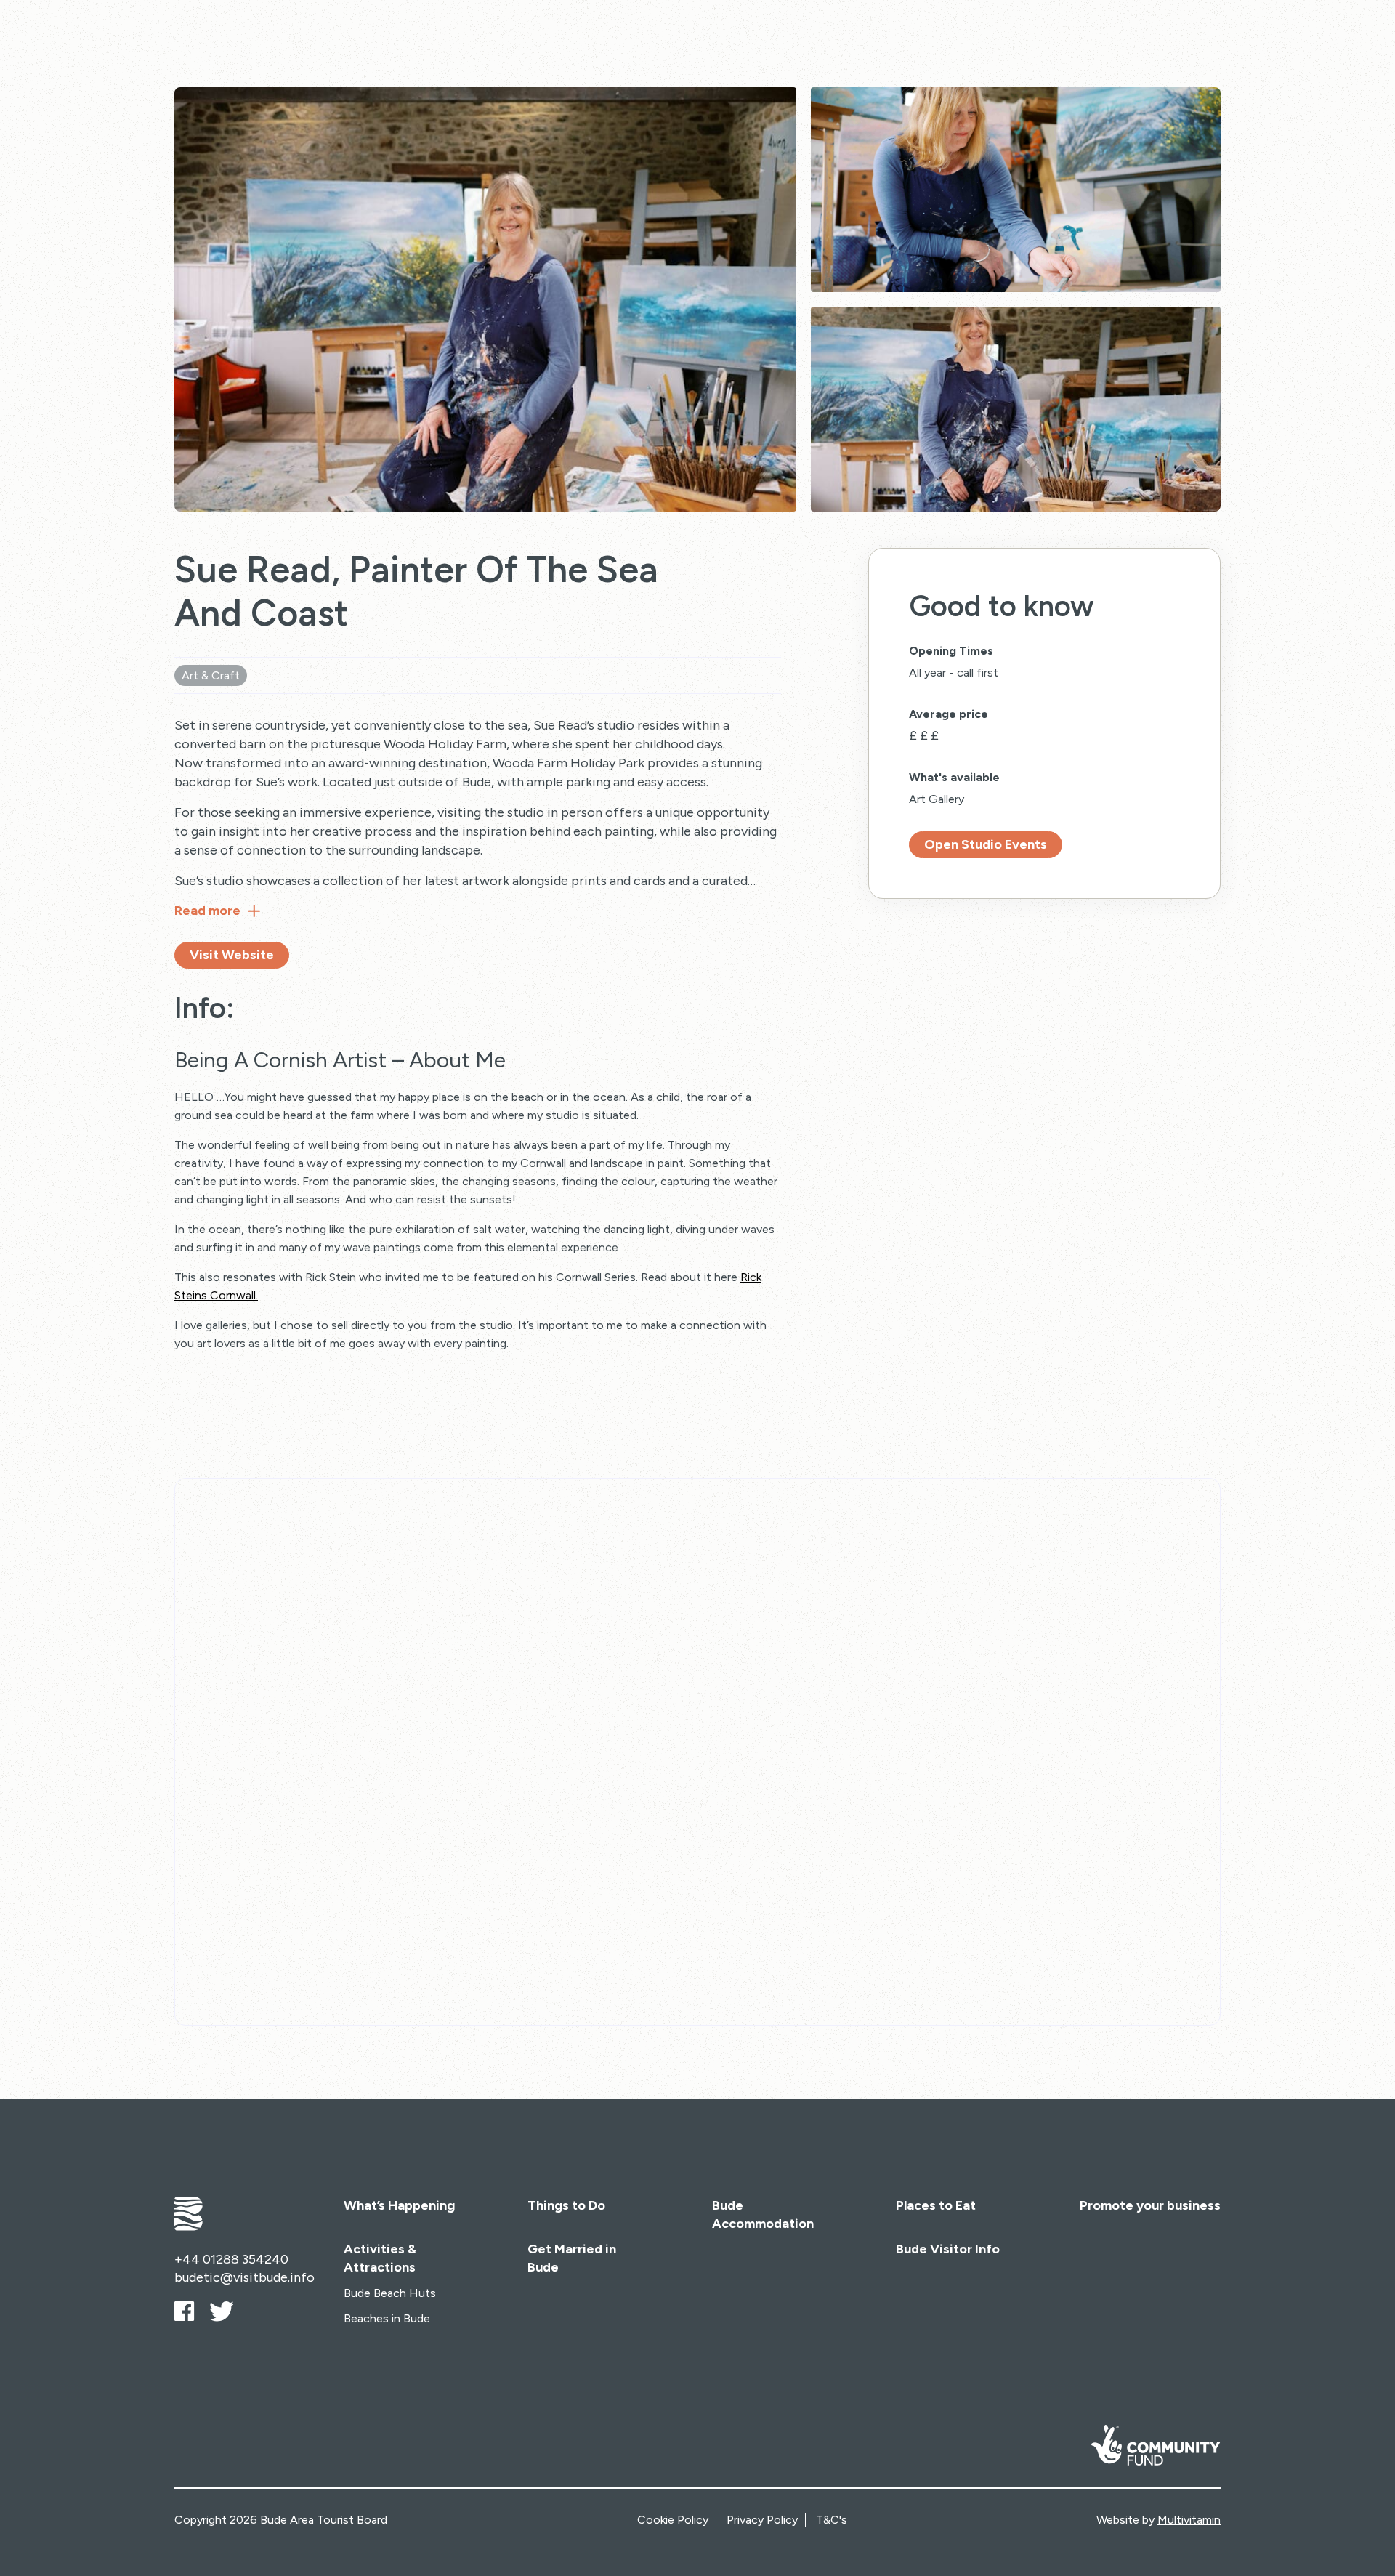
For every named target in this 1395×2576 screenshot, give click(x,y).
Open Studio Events (986, 844)
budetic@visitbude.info (244, 2277)
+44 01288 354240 (231, 2259)
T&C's (832, 2520)
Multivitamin (1189, 2520)
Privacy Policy (762, 2520)
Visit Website (232, 955)
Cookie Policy (673, 2520)
